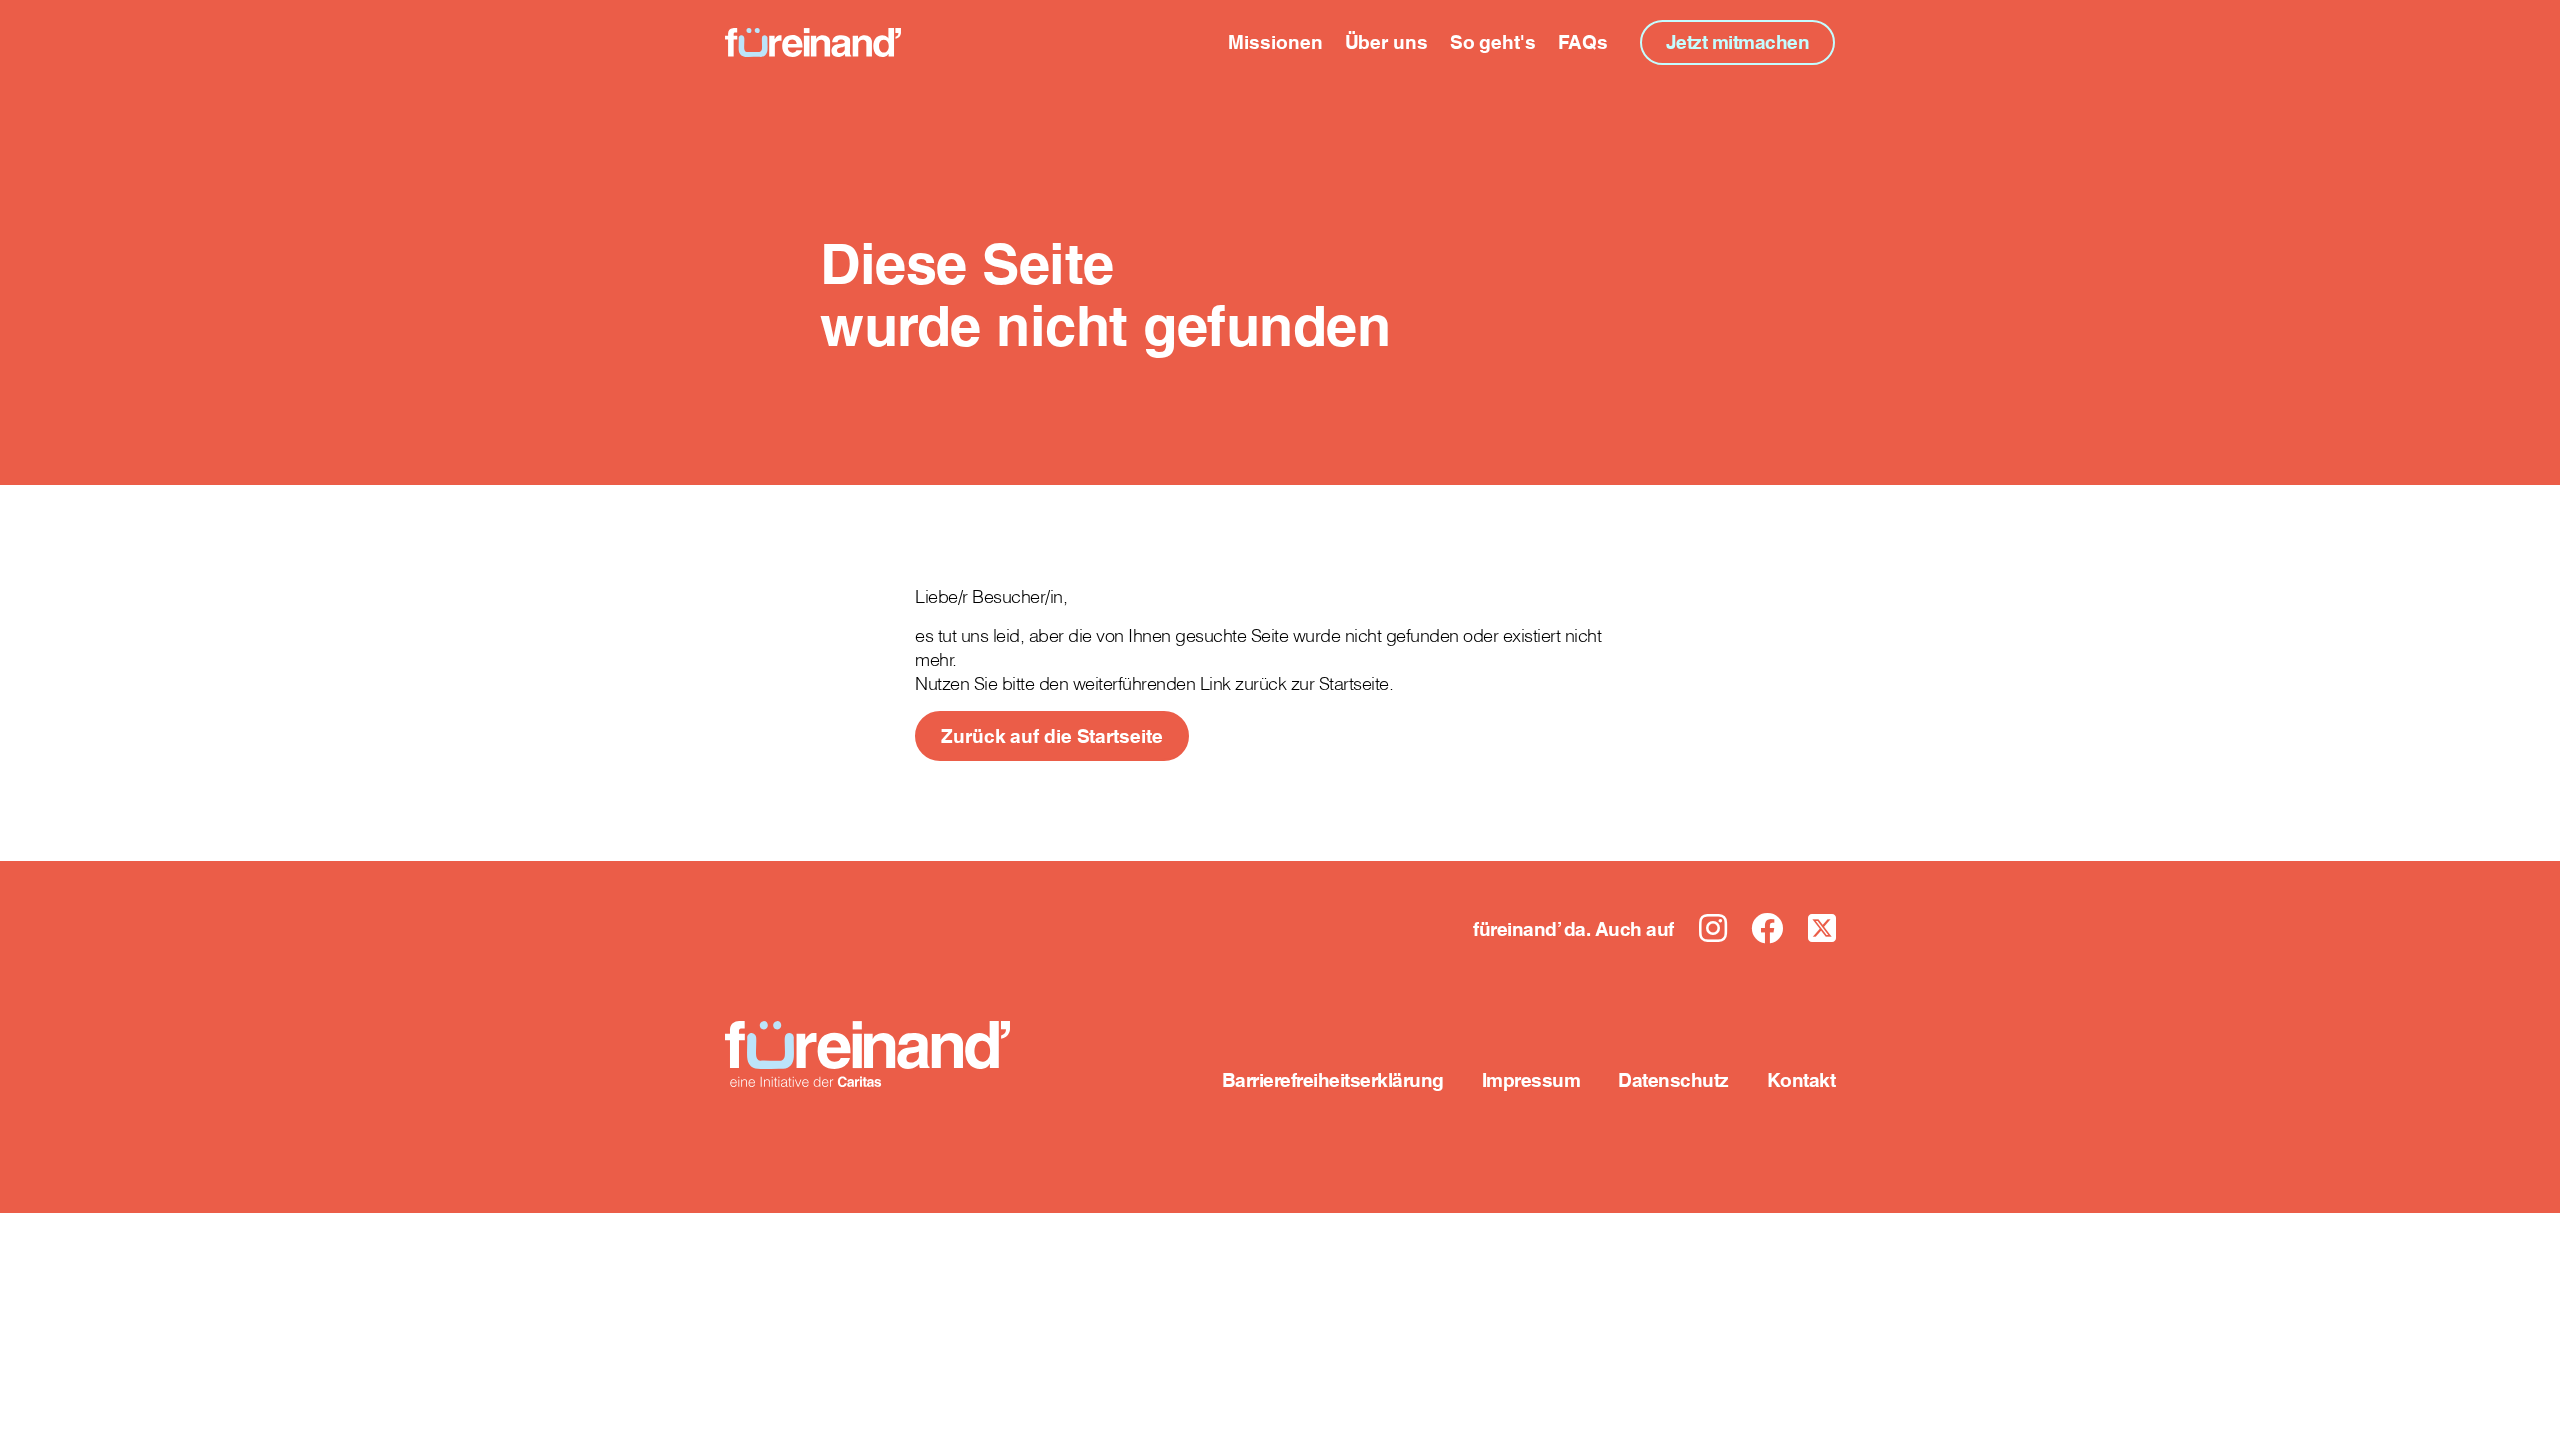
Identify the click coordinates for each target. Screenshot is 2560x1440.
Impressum (1531, 1080)
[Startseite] (813, 43)
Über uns (1386, 42)
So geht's (1493, 42)
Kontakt (1801, 1080)
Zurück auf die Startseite (1052, 736)
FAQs (1583, 42)
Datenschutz (1673, 1080)
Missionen (1275, 42)
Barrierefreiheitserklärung (1333, 1080)
